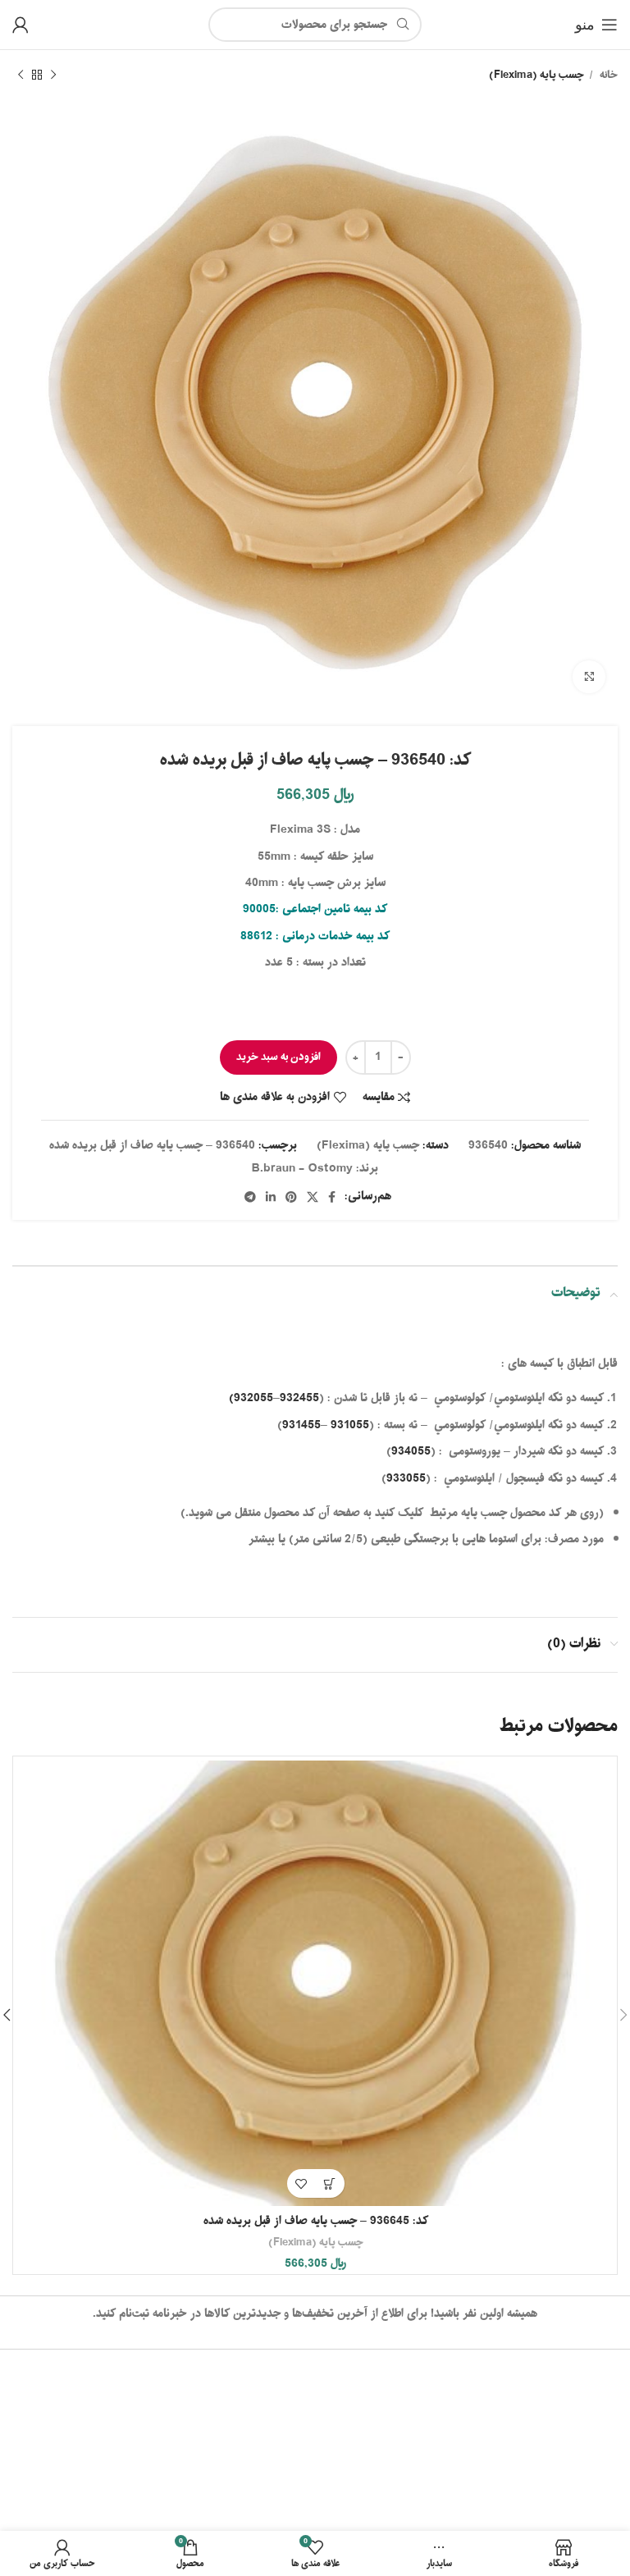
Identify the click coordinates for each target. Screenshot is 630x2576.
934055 (411, 1452)
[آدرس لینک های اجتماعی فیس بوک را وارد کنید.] (332, 1197)
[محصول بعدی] (21, 75)
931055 (350, 1425)
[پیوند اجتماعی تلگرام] (250, 1197)
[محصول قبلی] (53, 75)
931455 (301, 1425)
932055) (251, 1398)
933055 (406, 1479)
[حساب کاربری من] (21, 25)
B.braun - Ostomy (302, 1169)
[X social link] (313, 1197)
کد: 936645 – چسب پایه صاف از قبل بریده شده (316, 2221)
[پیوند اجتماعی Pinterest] (291, 1197)
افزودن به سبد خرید (278, 1057)
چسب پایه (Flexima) (536, 75)
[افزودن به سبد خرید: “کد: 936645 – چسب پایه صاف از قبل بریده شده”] (330, 2183)
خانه (607, 75)
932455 (299, 1398)
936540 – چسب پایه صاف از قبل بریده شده (152, 1146)
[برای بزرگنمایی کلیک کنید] (589, 677)
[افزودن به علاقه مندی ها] (301, 2183)
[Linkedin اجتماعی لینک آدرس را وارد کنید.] (271, 1197)
